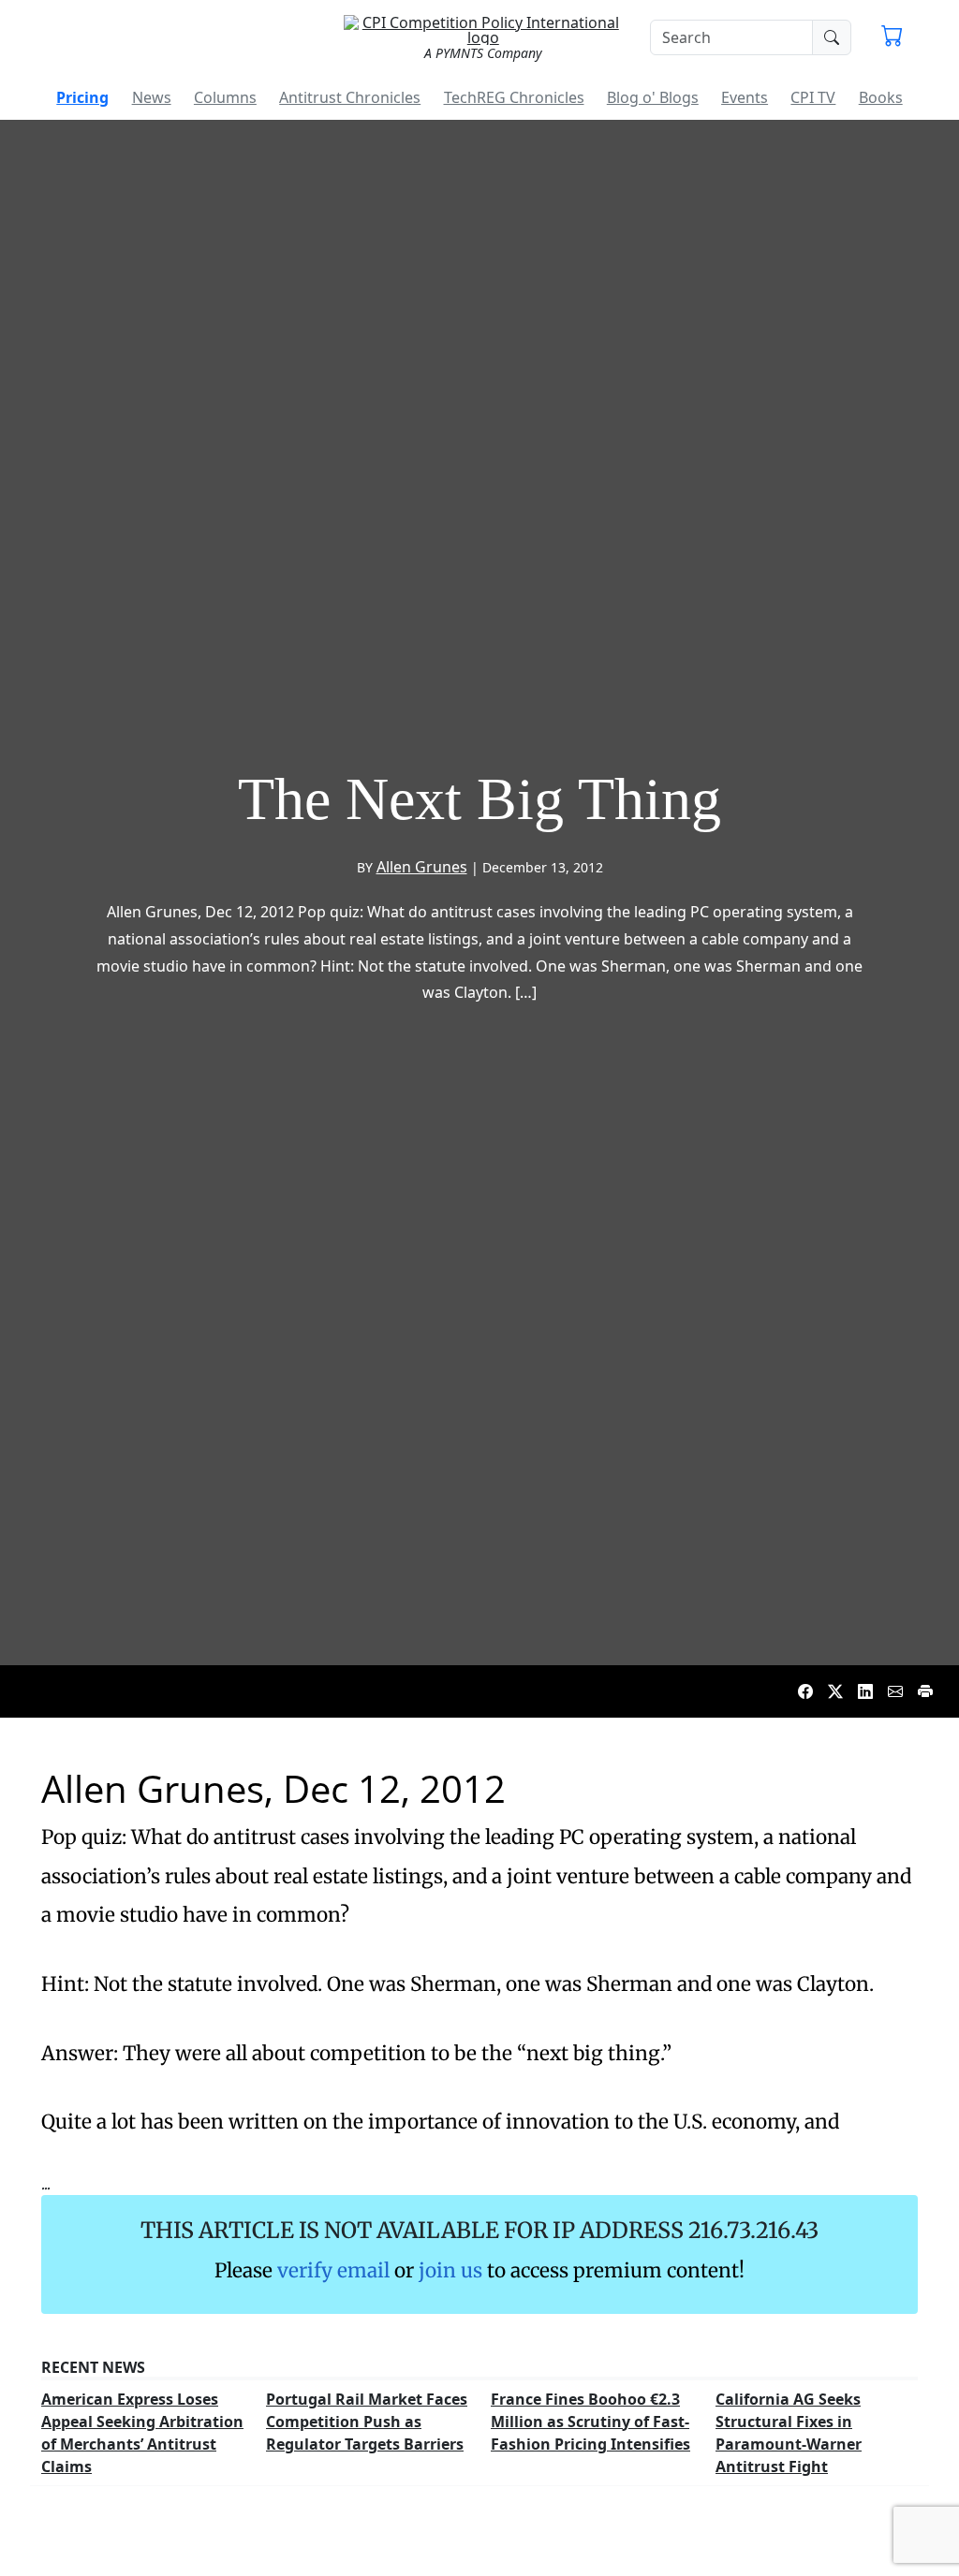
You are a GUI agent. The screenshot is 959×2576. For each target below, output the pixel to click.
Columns (225, 97)
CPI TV (813, 97)
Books (881, 97)
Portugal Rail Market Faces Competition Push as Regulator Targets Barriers (367, 2422)
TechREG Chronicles (514, 97)
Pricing (82, 97)
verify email (333, 2271)
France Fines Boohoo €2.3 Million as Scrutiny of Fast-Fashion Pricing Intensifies (590, 2422)
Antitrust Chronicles (350, 97)
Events (745, 97)
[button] (892, 37)
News (152, 97)
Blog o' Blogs (653, 97)
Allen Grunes (422, 867)
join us (450, 2271)
